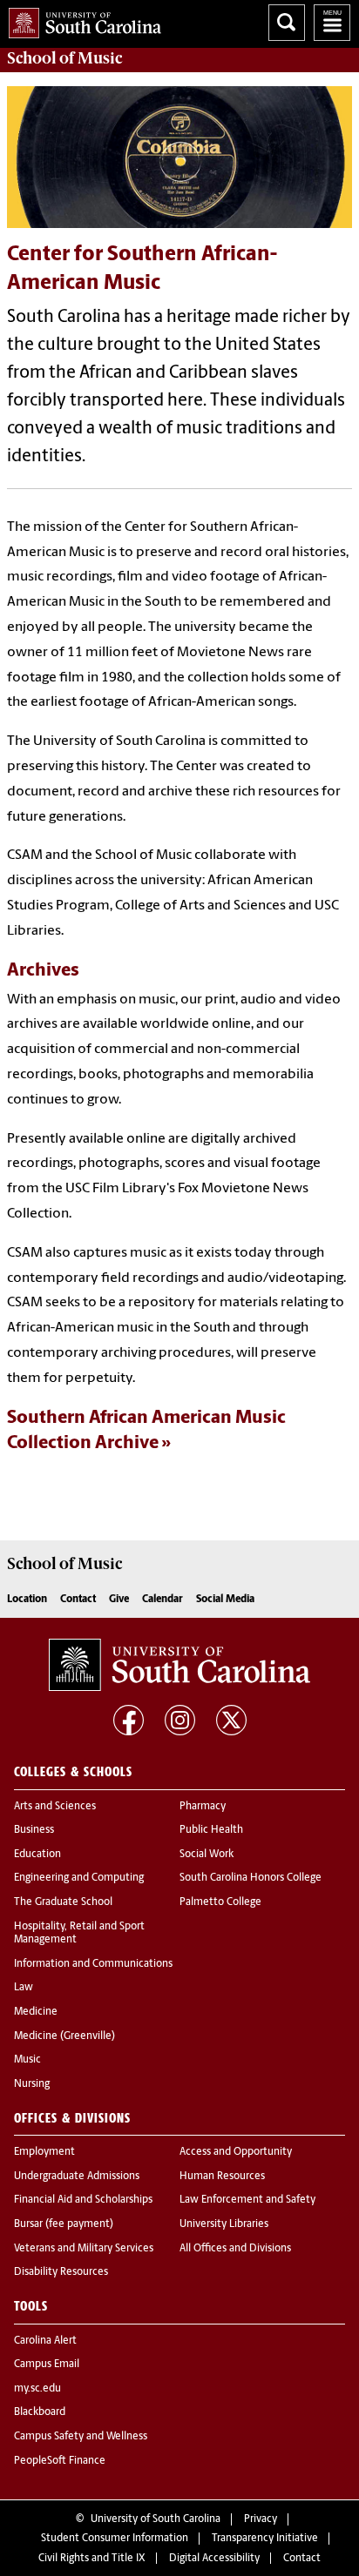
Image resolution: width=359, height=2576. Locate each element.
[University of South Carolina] (179, 1665)
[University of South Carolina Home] (81, 20)
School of (64, 58)
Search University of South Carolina (287, 23)
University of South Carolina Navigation (332, 23)
